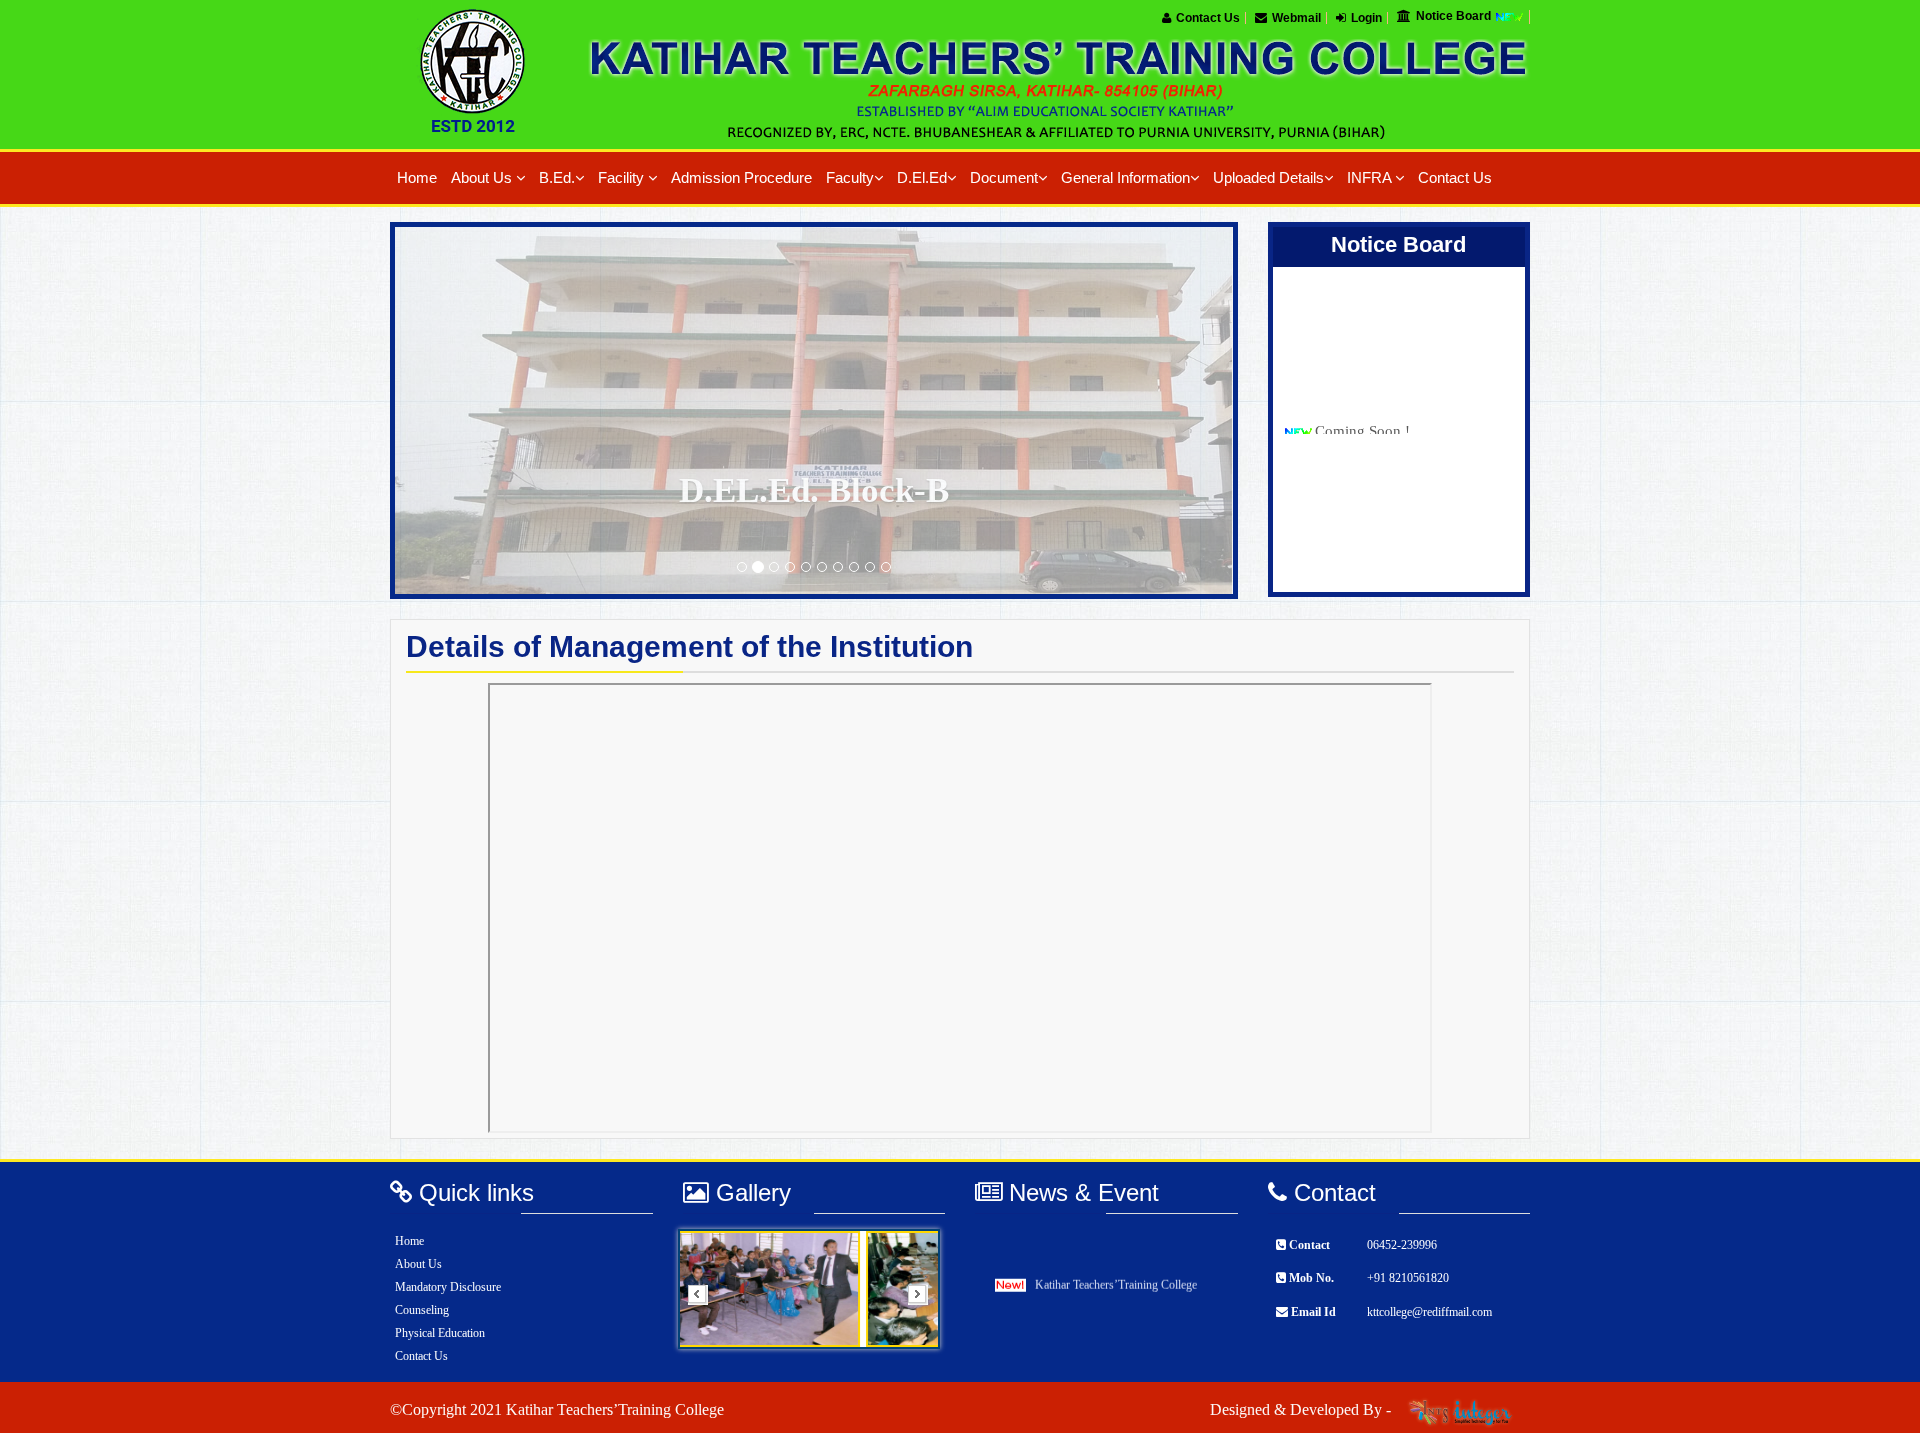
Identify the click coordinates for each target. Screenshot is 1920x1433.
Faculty (850, 178)
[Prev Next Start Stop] (814, 1289)
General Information (1125, 178)
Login (1366, 18)
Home (417, 178)
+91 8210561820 (1408, 1278)
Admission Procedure (741, 178)
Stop (917, 1373)
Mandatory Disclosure (448, 1287)
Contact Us (1208, 18)
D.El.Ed (922, 178)
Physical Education (440, 1333)
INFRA (1371, 178)
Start (918, 1362)
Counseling (422, 1310)
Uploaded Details (1268, 178)
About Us (483, 178)
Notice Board (1455, 16)
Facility (623, 178)
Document (1004, 178)
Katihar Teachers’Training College (1116, 1272)
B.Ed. (557, 178)
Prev (704, 1301)
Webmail (1296, 18)
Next (924, 1301)
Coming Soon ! (1362, 393)
